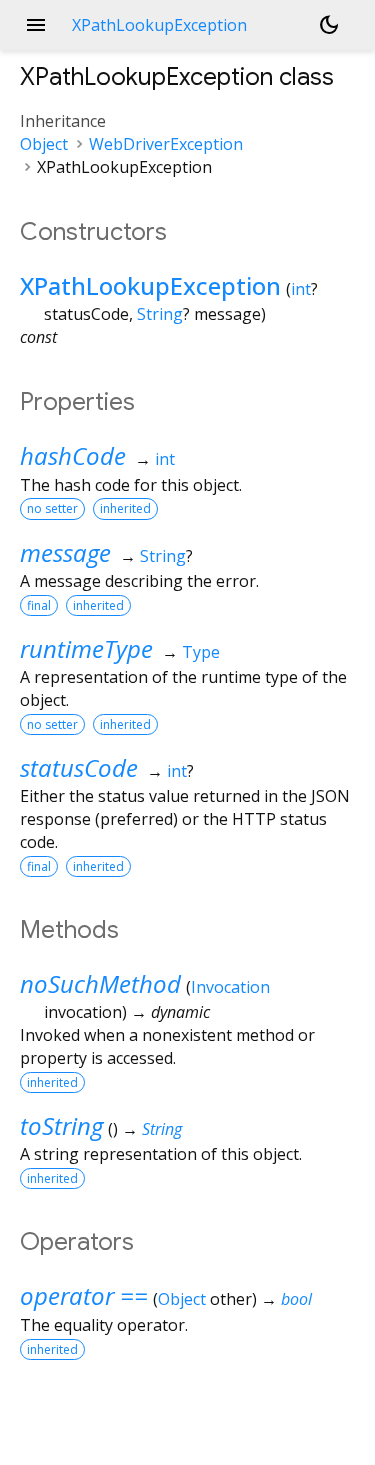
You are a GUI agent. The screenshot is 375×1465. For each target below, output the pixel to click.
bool (296, 1299)
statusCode (79, 767)
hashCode (73, 455)
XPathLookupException (150, 285)
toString (61, 1125)
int (301, 289)
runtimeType (86, 648)
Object (44, 144)
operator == (84, 1295)
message (65, 552)
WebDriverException (166, 144)
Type (201, 652)
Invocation (230, 987)
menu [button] (36, 25)
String (160, 314)
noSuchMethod (100, 983)
